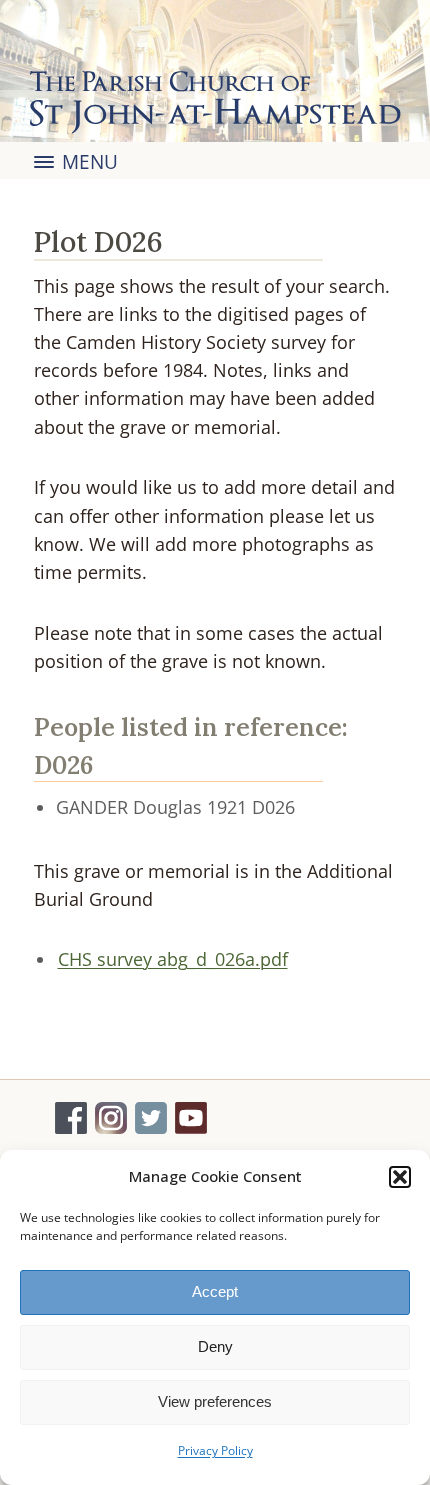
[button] (400, 1177)
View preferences (215, 1401)
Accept (215, 1291)
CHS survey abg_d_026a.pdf (173, 959)
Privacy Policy (215, 1450)
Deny (215, 1346)
